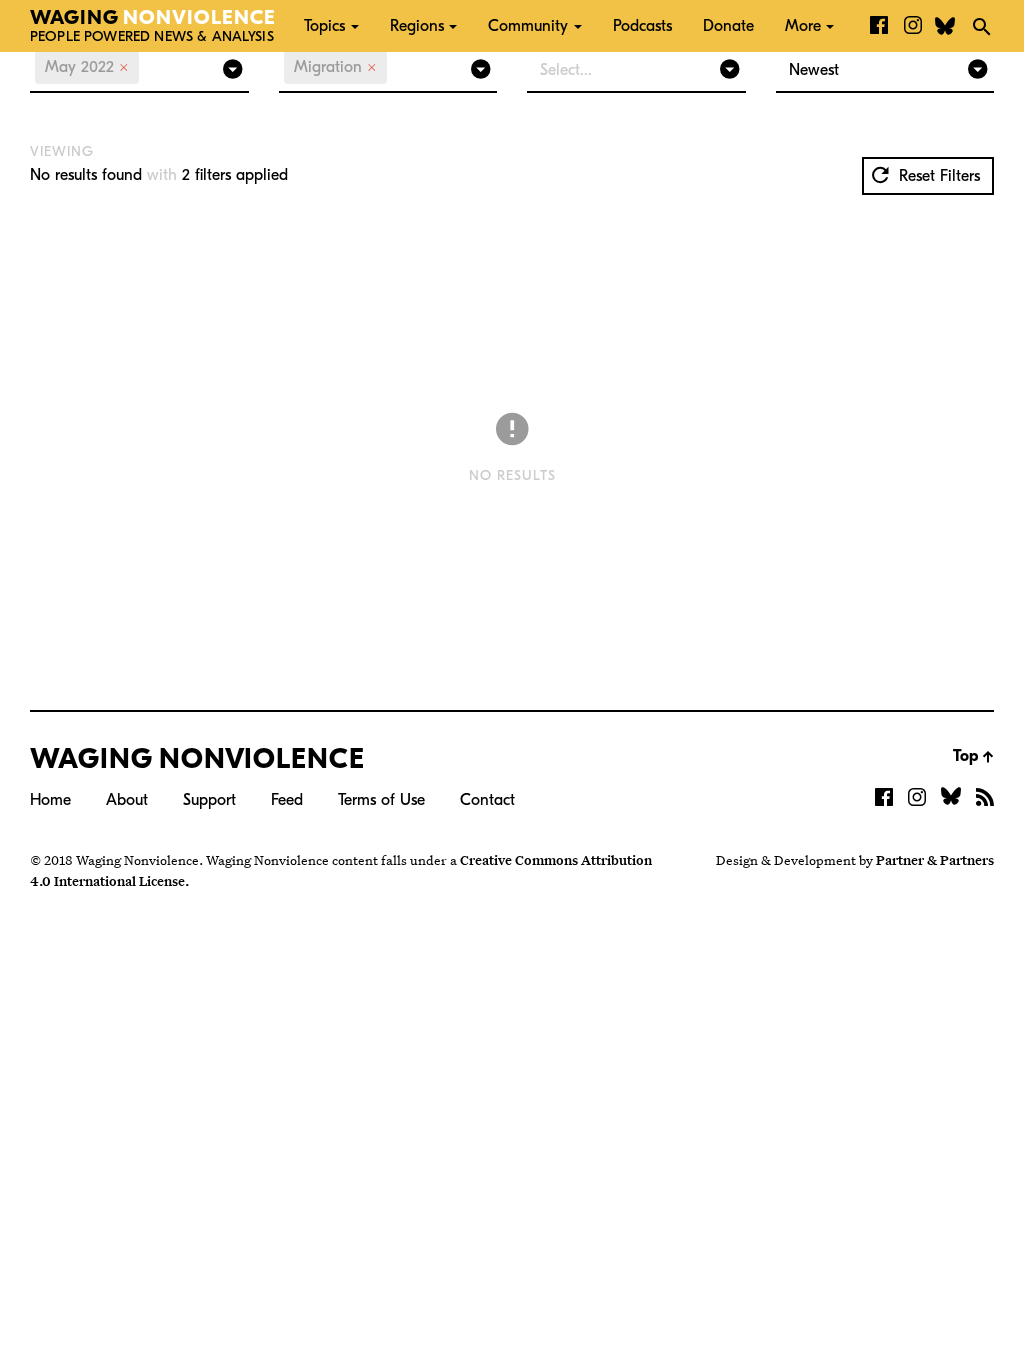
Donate (728, 26)
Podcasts (642, 26)
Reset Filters (937, 176)
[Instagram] (913, 26)
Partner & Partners (935, 860)
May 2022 (87, 67)
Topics (324, 26)
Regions (417, 26)
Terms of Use (381, 800)
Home (50, 800)
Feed (287, 800)
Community (528, 26)
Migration (335, 67)
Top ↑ (973, 756)
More (803, 26)
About (127, 800)
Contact (487, 800)
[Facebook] (879, 26)
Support (209, 800)
